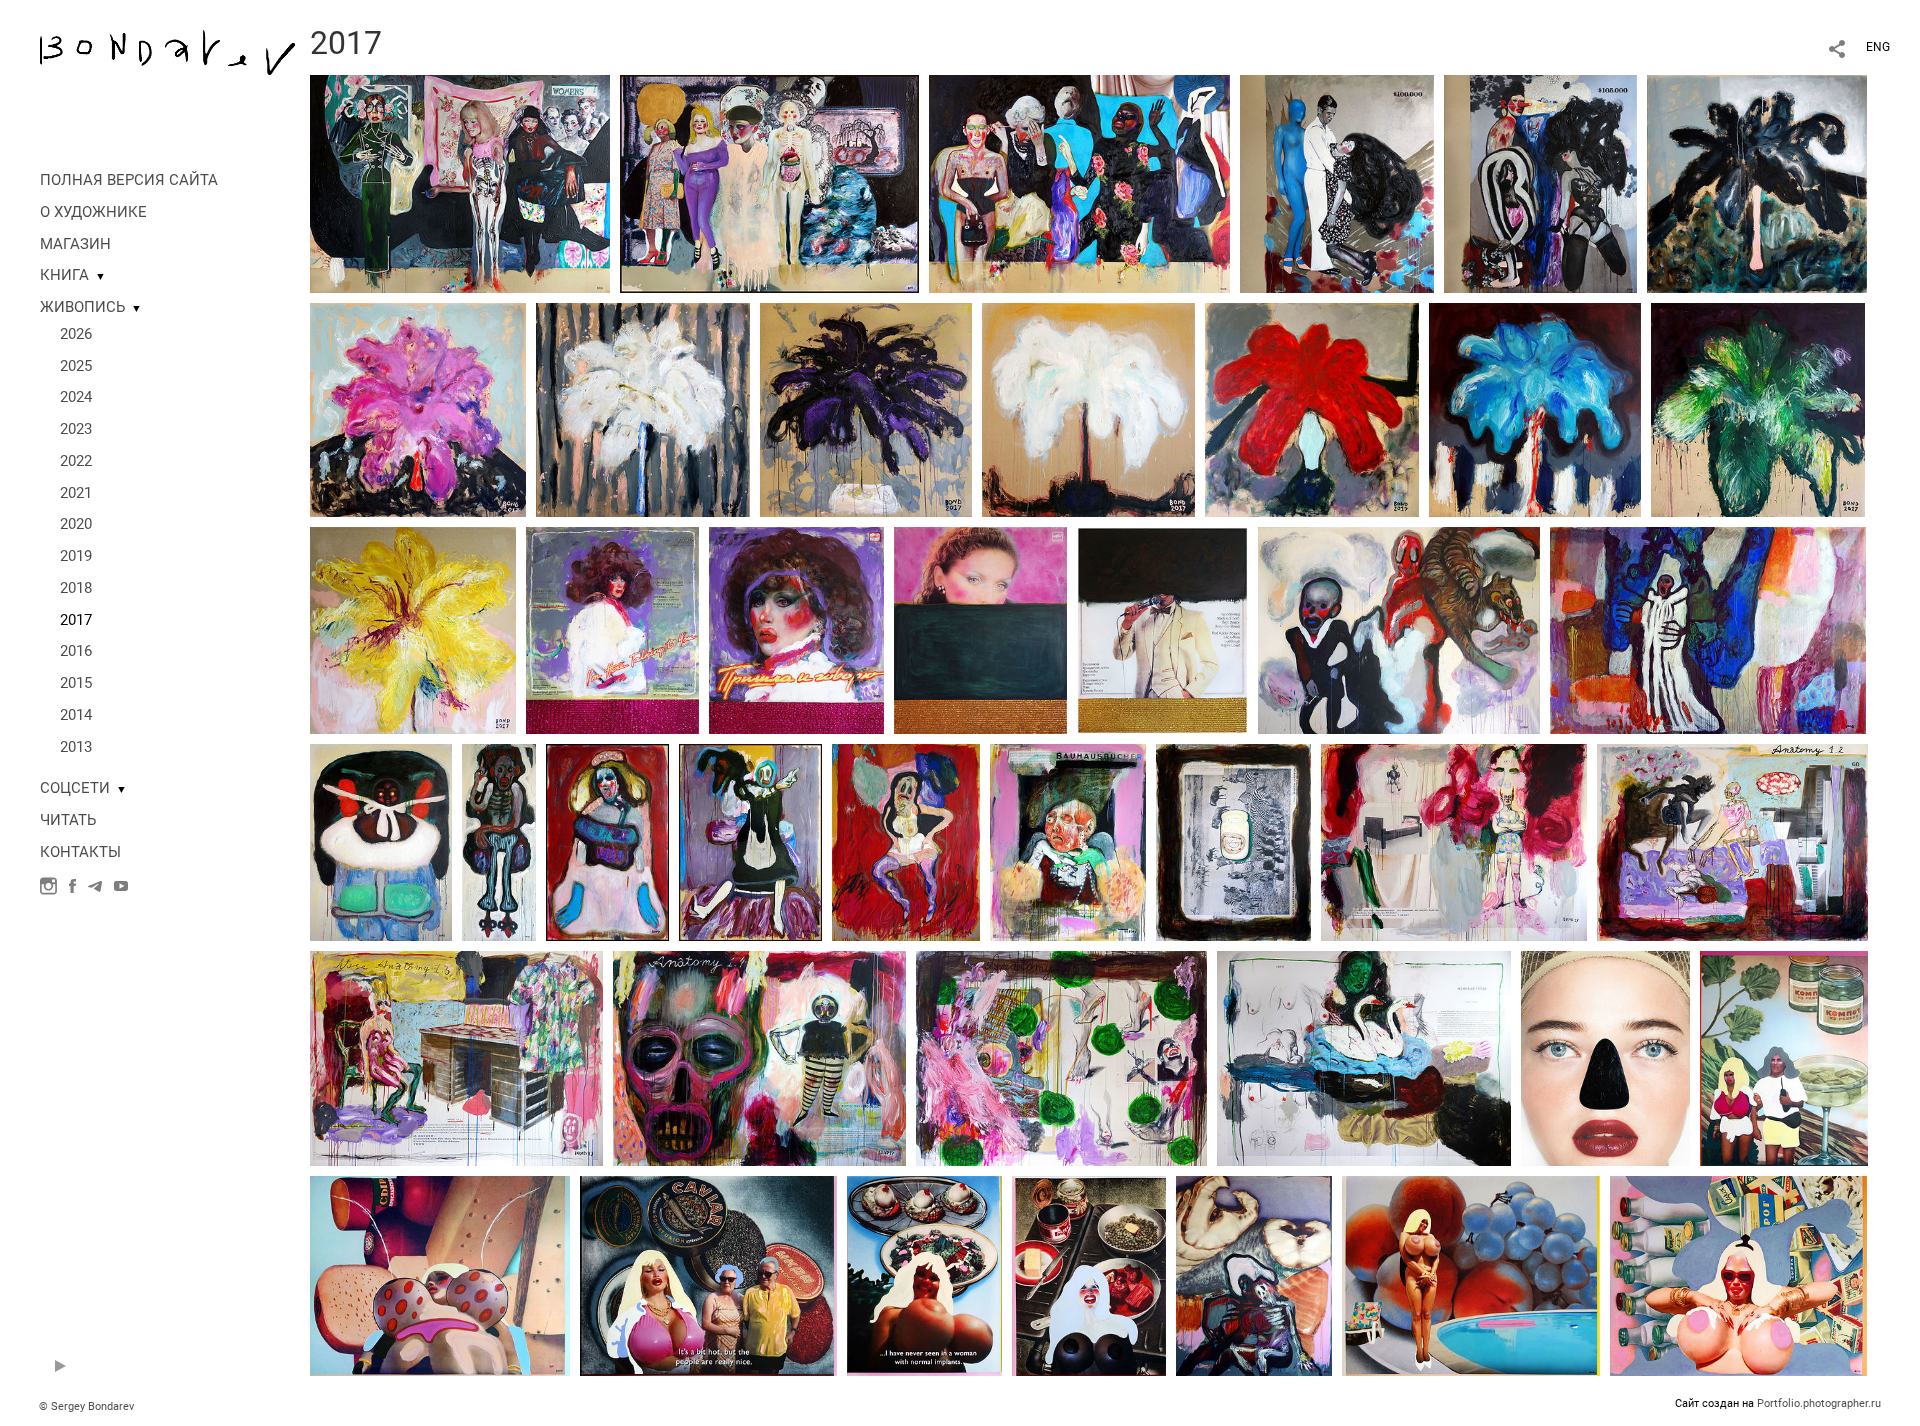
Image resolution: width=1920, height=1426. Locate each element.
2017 (76, 620)
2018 (76, 588)
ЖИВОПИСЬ (82, 307)
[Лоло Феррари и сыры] (440, 1275)
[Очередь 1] (460, 183)
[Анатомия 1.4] (759, 1057)
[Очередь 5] (1079, 183)
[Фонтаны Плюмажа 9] (413, 629)
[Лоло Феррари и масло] (1089, 1275)
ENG (1878, 47)
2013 (76, 747)
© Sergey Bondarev (86, 1406)
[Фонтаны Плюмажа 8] (1758, 409)
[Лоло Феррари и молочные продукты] (1738, 1275)
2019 (76, 556)
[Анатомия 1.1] (1454, 841)
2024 (76, 397)
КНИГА (64, 275)
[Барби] (607, 841)
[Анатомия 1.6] (1364, 1057)
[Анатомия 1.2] (1732, 841)
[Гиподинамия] (1162, 629)
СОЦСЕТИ (75, 788)
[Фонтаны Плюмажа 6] (1312, 409)
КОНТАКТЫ (80, 852)
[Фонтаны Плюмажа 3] (643, 409)
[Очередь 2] (1337, 183)
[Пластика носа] (1605, 1057)
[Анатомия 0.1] (1068, 841)
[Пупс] (381, 841)
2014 (76, 715)
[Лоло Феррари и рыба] (1254, 1275)
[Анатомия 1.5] (1061, 1057)
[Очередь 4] (1540, 183)
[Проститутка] (906, 841)
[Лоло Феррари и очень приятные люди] (708, 1275)
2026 (76, 334)
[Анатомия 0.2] (1233, 841)
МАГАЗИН (75, 244)
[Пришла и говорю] (796, 629)
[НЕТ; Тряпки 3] (1708, 629)
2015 (76, 683)
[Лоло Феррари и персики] (1471, 1275)
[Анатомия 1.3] (456, 1057)
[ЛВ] (980, 629)
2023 (76, 429)
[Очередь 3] (769, 183)
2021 (76, 493)
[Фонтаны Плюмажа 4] (866, 409)
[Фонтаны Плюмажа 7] (1535, 409)
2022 (76, 461)
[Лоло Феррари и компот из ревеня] (1784, 1057)
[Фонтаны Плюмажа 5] (1088, 409)
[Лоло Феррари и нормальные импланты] (924, 1275)
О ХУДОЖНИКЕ (93, 212)
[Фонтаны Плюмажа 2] (418, 409)
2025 (76, 366)
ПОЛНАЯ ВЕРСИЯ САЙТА (129, 180)
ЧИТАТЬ (68, 820)
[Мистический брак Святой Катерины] (1399, 629)
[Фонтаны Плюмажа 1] (1757, 183)
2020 (76, 524)
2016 (76, 651)
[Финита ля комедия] (750, 841)
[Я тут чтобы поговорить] (612, 629)
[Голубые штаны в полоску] (499, 841)
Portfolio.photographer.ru (1819, 1403)
